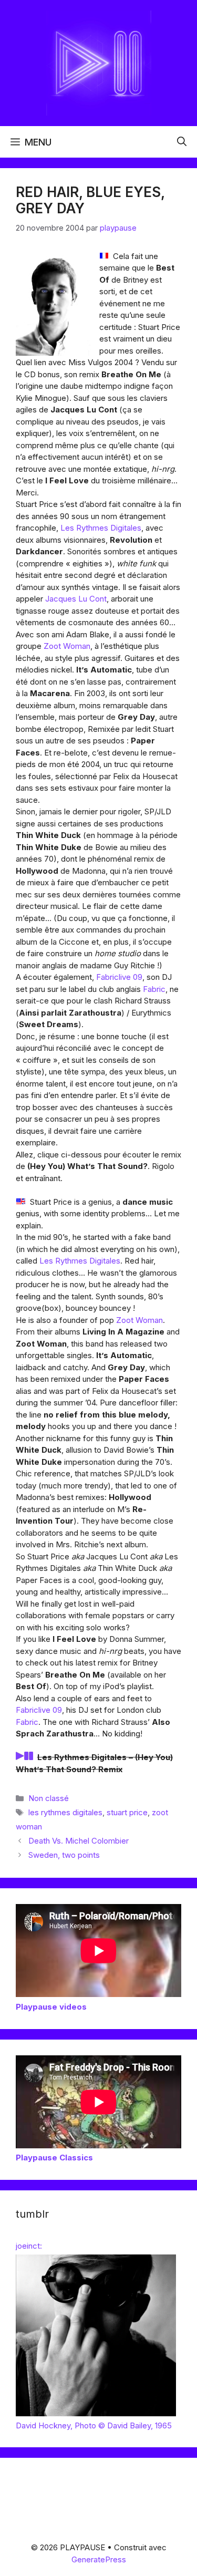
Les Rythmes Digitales (101, 528)
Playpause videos (51, 2007)
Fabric (154, 989)
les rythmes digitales (65, 1812)
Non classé (49, 1798)
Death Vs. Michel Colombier (79, 1841)
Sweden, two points (64, 1855)
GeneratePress (99, 2559)
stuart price (127, 1812)
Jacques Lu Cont (76, 599)
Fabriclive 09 (119, 977)
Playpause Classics (54, 2158)
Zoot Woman (67, 646)
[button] (182, 142)
